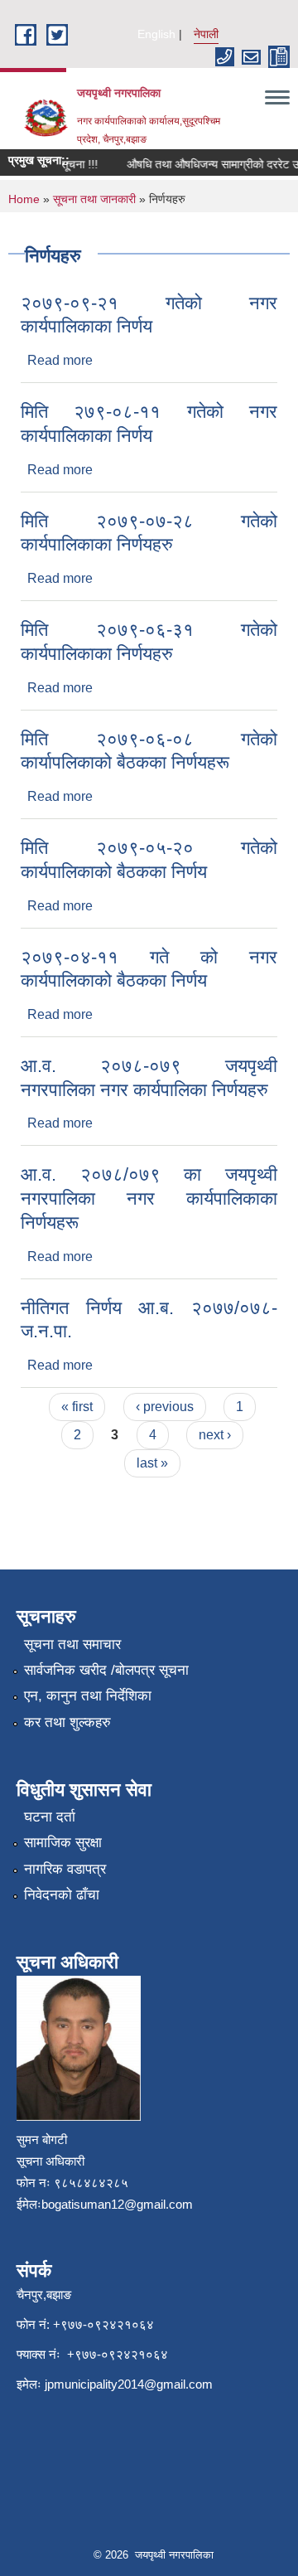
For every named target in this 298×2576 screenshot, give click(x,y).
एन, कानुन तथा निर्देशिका (88, 1696)
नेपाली (206, 34)
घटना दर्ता (50, 1817)
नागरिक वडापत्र (65, 1869)
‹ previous (165, 1407)
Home (24, 199)
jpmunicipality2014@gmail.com (129, 2384)
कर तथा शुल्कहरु (67, 1722)
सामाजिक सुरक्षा (63, 1843)
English (156, 34)
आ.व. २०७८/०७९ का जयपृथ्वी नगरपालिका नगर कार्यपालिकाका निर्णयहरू (149, 1198)
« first (77, 1407)
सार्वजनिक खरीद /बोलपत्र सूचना (106, 1670)
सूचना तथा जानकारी (94, 199)
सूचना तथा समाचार (72, 1645)
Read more (60, 360)
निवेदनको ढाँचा (62, 1895)
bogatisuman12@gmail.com (117, 2204)
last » (152, 1463)
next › (215, 1435)
